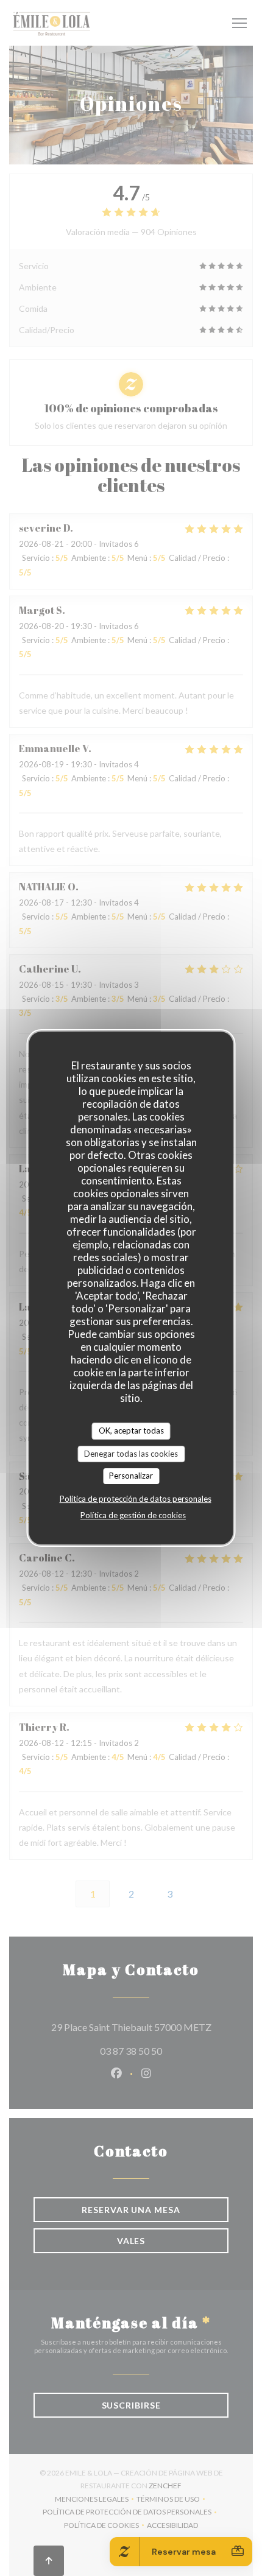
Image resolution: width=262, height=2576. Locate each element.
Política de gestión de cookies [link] (133, 1515)
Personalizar (131, 1476)
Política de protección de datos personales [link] (136, 1499)
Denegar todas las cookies (131, 1454)
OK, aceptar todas (131, 1431)
